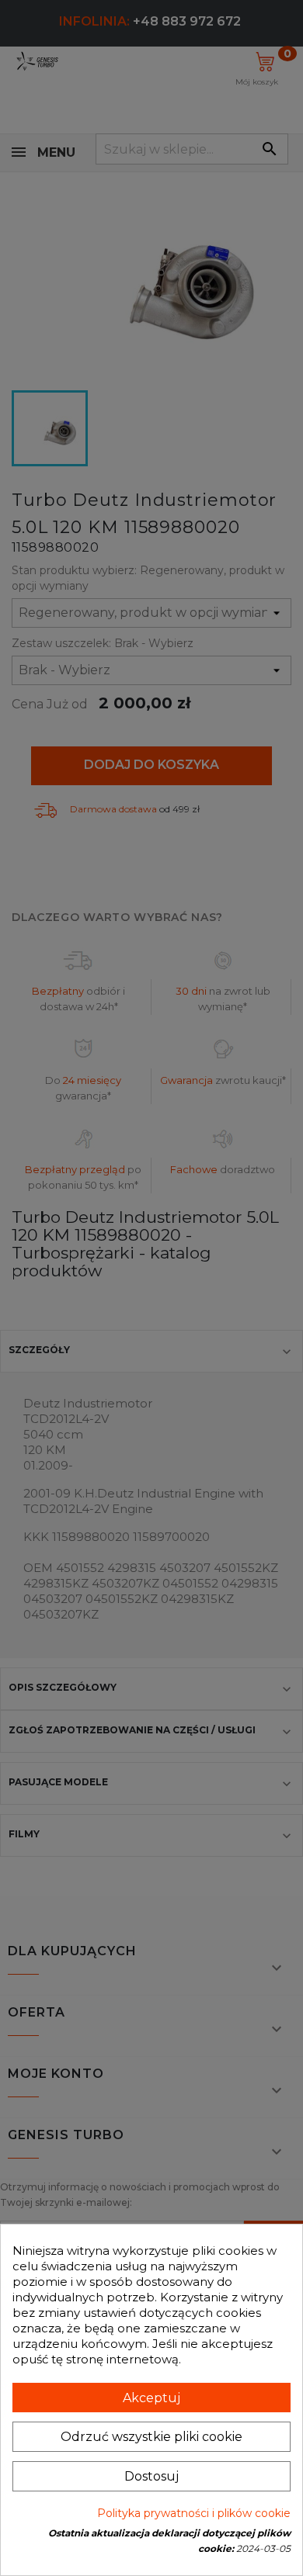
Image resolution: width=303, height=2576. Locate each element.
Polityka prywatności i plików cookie (194, 2513)
